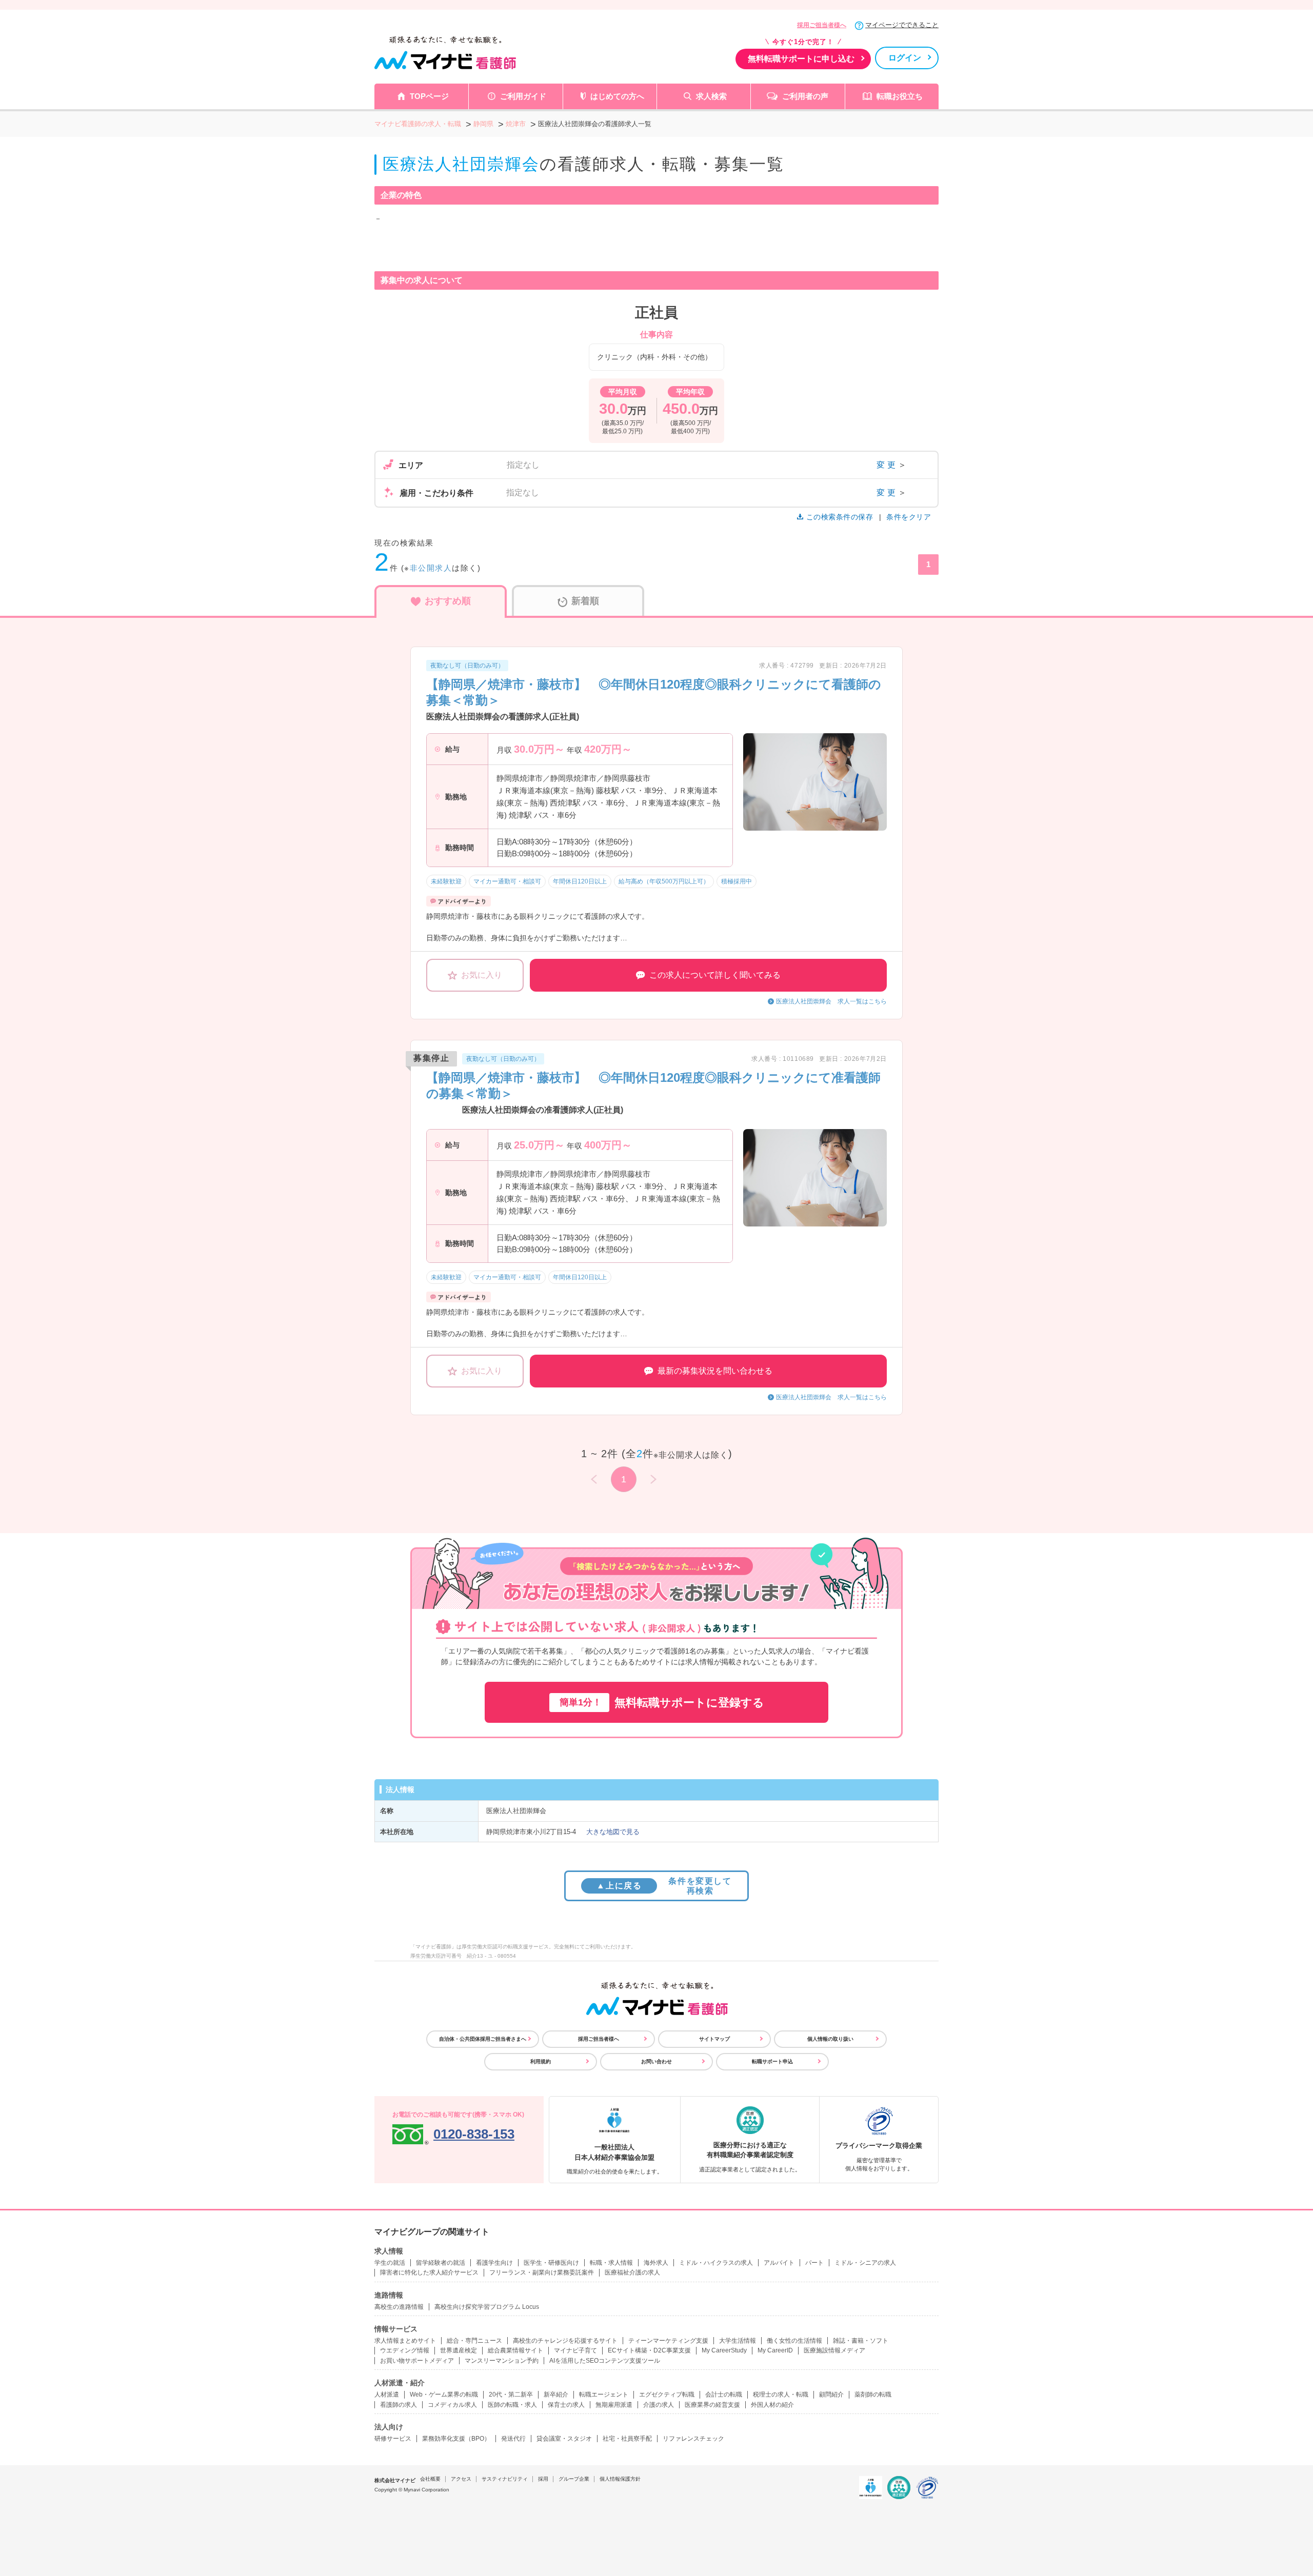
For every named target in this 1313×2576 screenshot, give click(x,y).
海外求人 (656, 2263)
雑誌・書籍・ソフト (861, 2341)
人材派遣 (387, 2394)
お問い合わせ (656, 2061)
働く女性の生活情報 (794, 2341)
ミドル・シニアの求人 (865, 2263)
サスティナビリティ (505, 2479)
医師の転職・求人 (512, 2405)
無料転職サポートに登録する (662, 1703)
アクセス (461, 2479)
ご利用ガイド (523, 96)
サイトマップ (714, 2039)
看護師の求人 (399, 2405)
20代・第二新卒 (511, 2394)
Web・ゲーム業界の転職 (444, 2394)
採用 (543, 2479)
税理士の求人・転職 (781, 2394)
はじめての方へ (617, 96)
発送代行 (513, 2439)
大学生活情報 (738, 2341)
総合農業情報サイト (515, 2350)
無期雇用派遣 (614, 2405)
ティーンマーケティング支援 (668, 2341)
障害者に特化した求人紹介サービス (429, 2272)
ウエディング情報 (405, 2350)
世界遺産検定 (459, 2350)
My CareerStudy (724, 2350)
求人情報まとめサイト (405, 2341)
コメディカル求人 (452, 2405)
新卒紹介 (556, 2394)
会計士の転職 (724, 2394)
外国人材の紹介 (772, 2405)
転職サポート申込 (772, 2061)
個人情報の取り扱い (830, 2039)
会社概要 (430, 2479)
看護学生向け (494, 2263)
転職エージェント (604, 2394)
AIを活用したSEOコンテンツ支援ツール (605, 2361)
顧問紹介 (831, 2394)
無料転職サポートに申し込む (801, 59)
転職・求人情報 (611, 2263)
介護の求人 (659, 2405)
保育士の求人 (566, 2405)
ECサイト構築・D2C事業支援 (649, 2350)
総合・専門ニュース (474, 2341)
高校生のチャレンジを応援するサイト (565, 2341)
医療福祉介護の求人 (632, 2272)
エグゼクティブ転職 (667, 2394)
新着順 (585, 601)
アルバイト (779, 2263)
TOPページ (429, 96)
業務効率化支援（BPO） (456, 2439)
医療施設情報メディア (834, 2350)
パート (814, 2263)
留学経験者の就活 (441, 2263)
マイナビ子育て (575, 2350)
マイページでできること (902, 25)
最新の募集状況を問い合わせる (715, 1371)
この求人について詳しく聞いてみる (715, 975)
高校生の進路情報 (399, 2307)
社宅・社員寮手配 (627, 2439)
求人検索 (711, 96)
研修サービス (393, 2439)
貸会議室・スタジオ (564, 2439)
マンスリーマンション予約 (502, 2361)
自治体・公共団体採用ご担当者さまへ (483, 2039)
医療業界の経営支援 (712, 2405)
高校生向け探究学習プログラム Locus (487, 2307)
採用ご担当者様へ (822, 25)
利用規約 (541, 2061)
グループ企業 (574, 2479)
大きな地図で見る (613, 1832)
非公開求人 (431, 568)
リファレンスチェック (693, 2439)
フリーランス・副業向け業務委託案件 (542, 2272)
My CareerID (775, 2350)
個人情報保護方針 (620, 2479)
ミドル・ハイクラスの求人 (716, 2263)
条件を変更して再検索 (664, 1886)
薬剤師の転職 (873, 2394)
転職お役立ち (900, 96)
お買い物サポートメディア (417, 2361)
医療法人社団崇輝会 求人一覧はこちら (831, 1001)
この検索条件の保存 (840, 517)
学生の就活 (390, 2263)
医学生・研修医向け (551, 2263)
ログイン (905, 58)
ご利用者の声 (805, 96)
